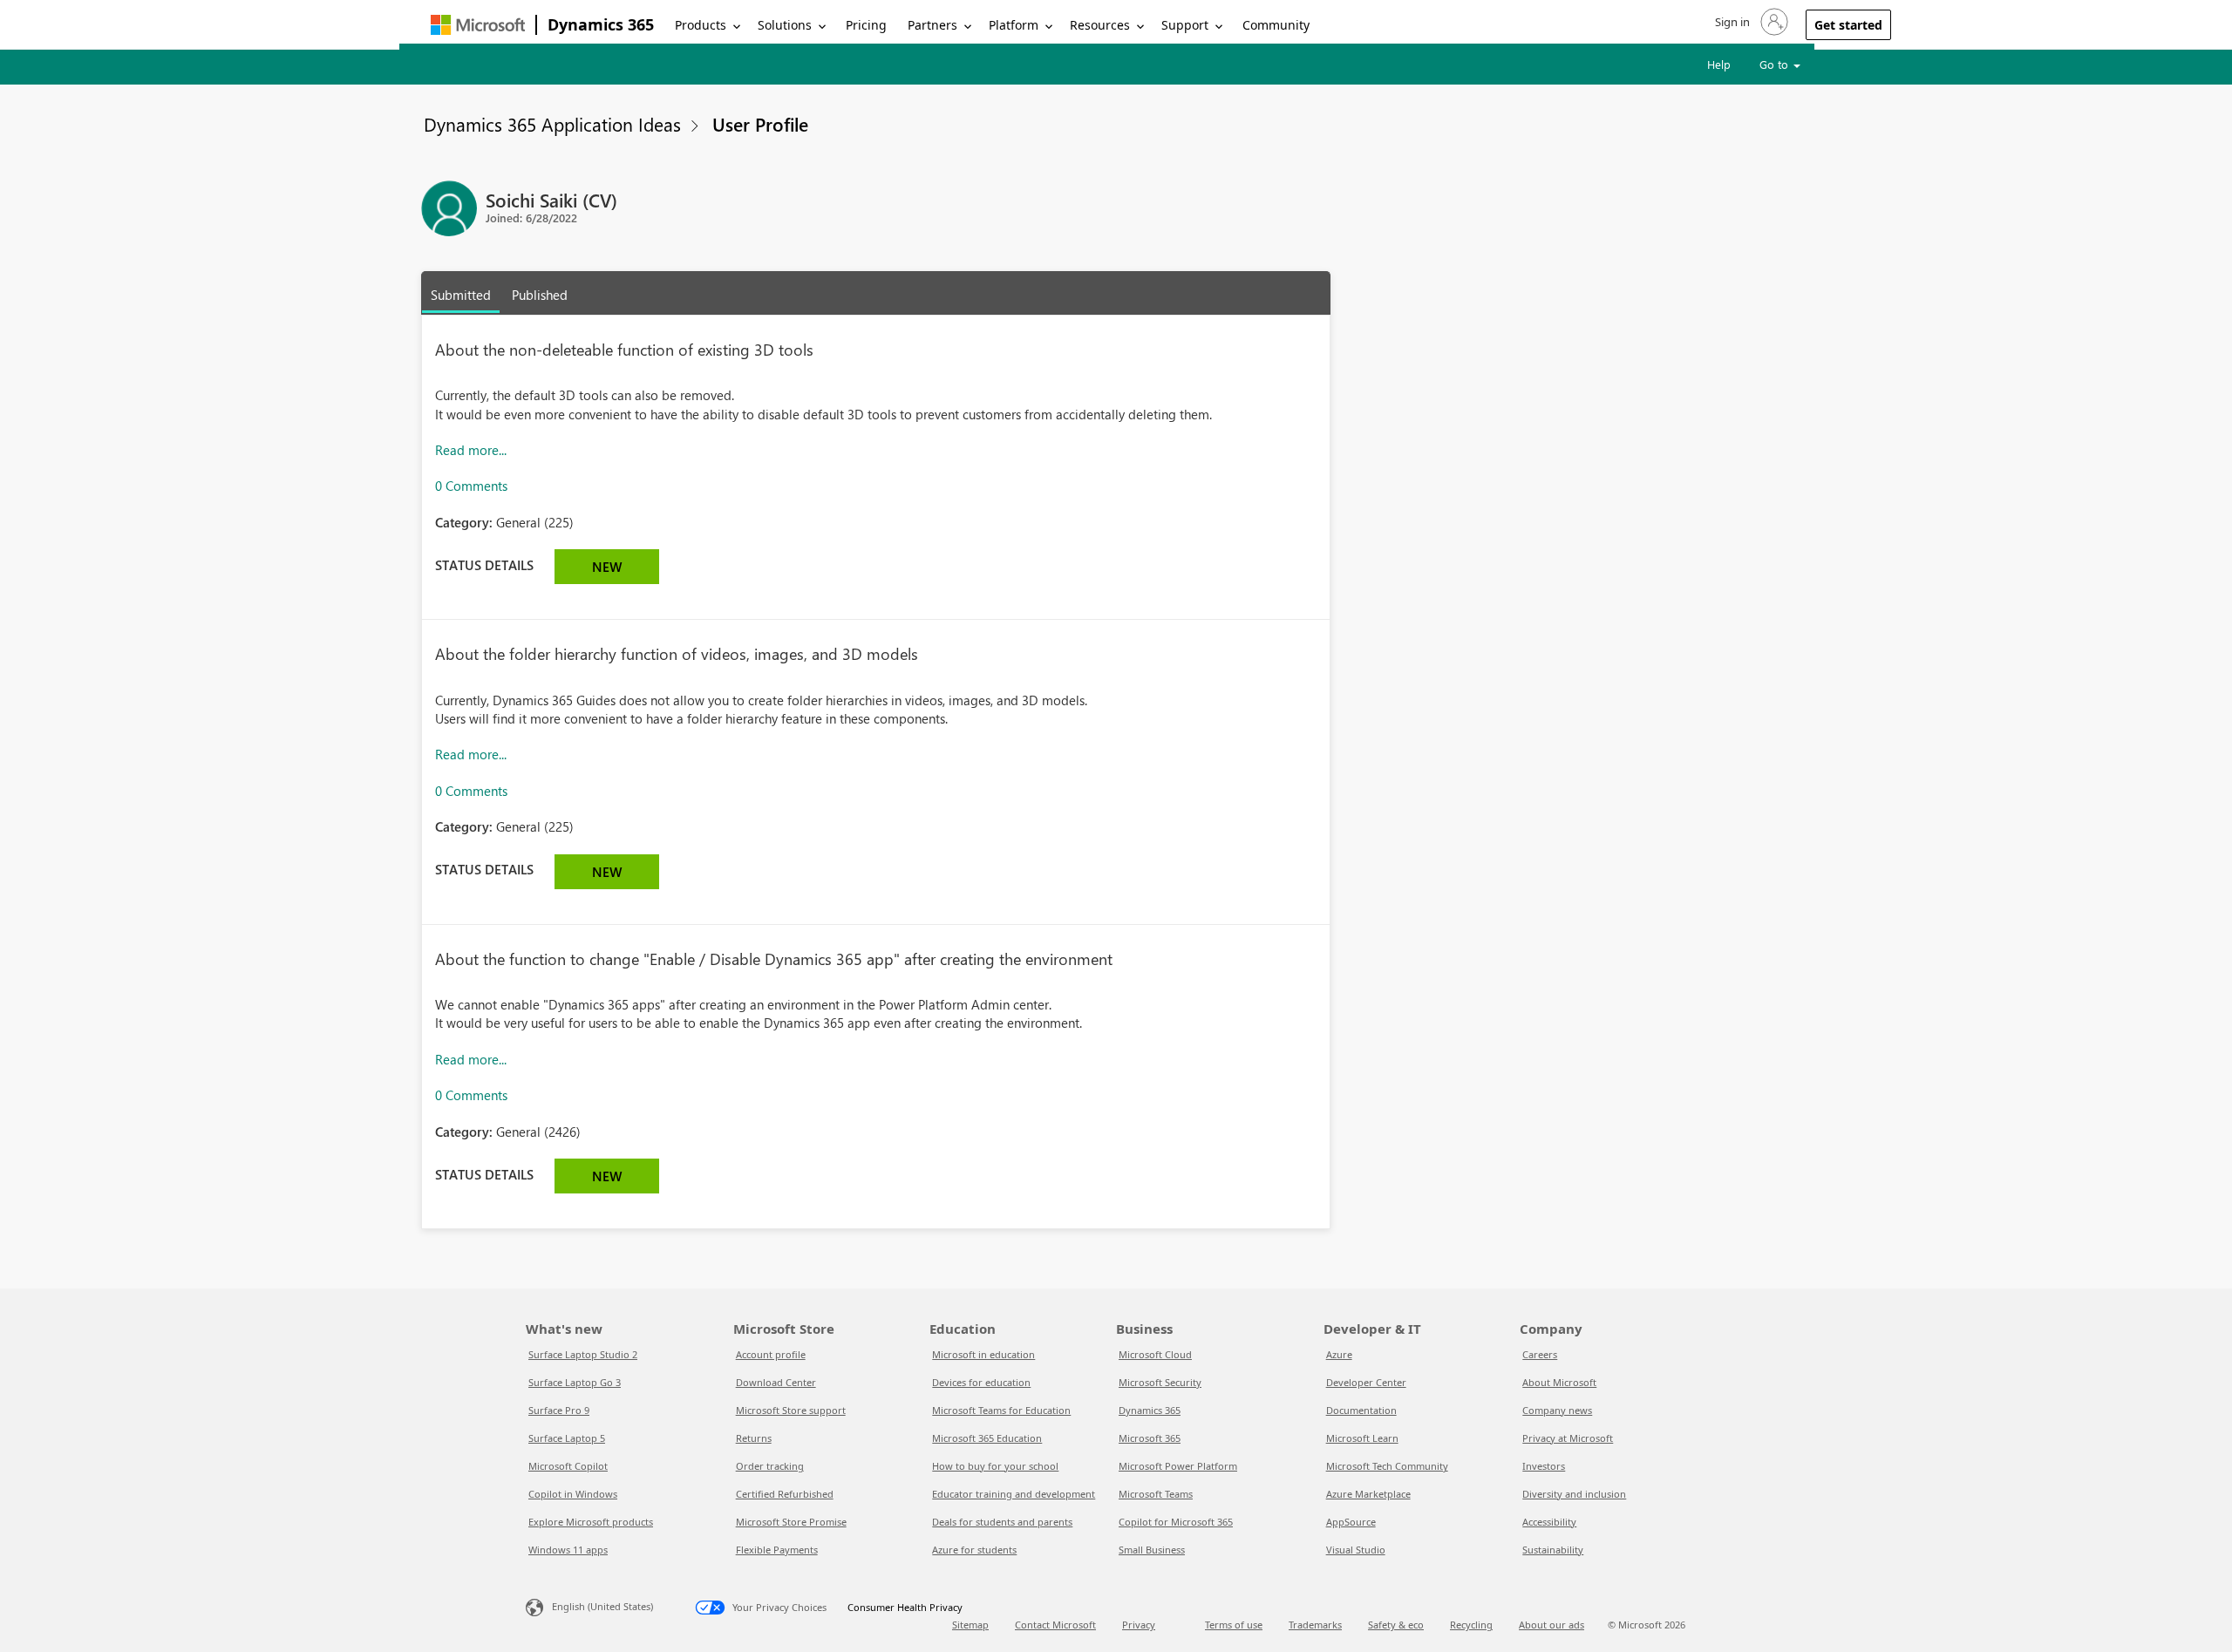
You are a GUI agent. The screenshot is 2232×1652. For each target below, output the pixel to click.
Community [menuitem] (1276, 25)
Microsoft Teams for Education (1001, 1410)
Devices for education (981, 1382)
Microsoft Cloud (1155, 1354)
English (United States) (602, 1606)
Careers (1540, 1354)
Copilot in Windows (573, 1494)
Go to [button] (1776, 64)
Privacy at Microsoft (1568, 1438)
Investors (1544, 1466)
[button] (1750, 22)
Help (1719, 64)
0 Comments (471, 486)
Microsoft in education (983, 1354)
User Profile (760, 124)
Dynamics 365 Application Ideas (552, 124)
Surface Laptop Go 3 (575, 1382)
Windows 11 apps (568, 1550)
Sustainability (1553, 1550)
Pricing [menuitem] (866, 25)
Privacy (1139, 1625)
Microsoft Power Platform (1178, 1466)
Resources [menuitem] (1100, 25)
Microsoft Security (1160, 1382)
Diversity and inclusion (1574, 1494)
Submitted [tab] (461, 295)
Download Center (776, 1382)
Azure (1339, 1354)
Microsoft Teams (1156, 1494)
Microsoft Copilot (568, 1466)
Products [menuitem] (701, 25)
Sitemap (970, 1625)
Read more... (471, 450)
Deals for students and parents (1002, 1522)
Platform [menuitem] (1014, 25)
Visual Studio (1356, 1550)
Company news (1557, 1410)
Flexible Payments (777, 1550)
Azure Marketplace (1368, 1494)
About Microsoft (1559, 1382)
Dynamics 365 (601, 24)
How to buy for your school (995, 1466)
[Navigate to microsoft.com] (478, 25)
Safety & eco (1396, 1625)
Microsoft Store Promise (791, 1522)
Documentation (1361, 1410)
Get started (1848, 25)
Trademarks (1315, 1625)
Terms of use (1234, 1625)
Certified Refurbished (785, 1494)
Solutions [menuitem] (785, 25)
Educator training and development (1014, 1494)
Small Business (1152, 1550)
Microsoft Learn (1362, 1438)
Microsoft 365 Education (987, 1438)
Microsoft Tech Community (1387, 1466)
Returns (754, 1438)
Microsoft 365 (1150, 1438)
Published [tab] (540, 295)
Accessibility (1549, 1522)
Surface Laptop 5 (567, 1438)
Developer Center (1366, 1382)
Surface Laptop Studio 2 (583, 1354)
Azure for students (974, 1550)
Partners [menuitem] (932, 25)
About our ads (1552, 1625)
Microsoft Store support (791, 1410)
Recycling (1471, 1625)
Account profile (771, 1354)
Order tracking (770, 1466)
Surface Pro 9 (559, 1410)
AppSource (1351, 1522)
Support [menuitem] (1185, 25)
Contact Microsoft (1055, 1625)
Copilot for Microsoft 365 (1176, 1522)
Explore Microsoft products (591, 1522)
